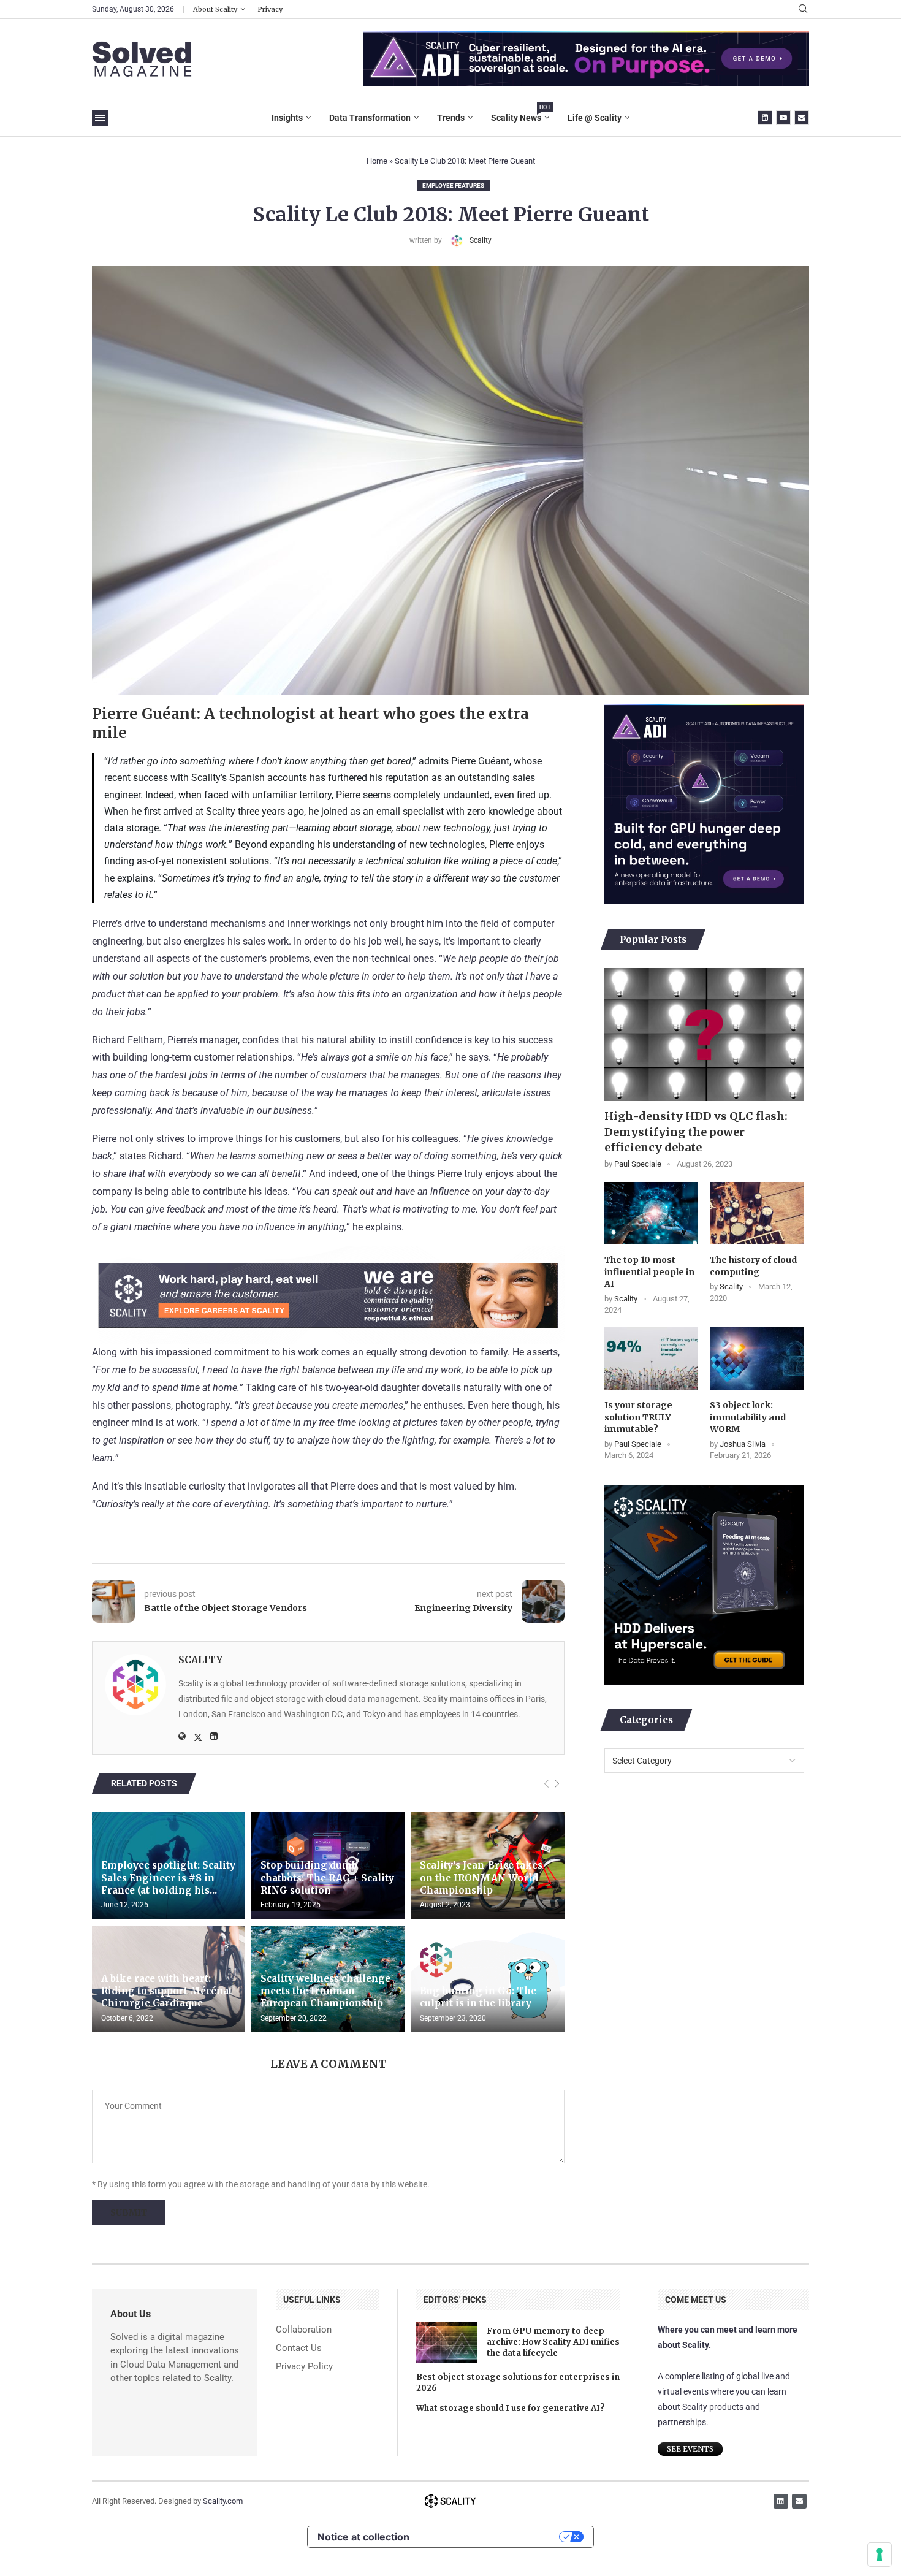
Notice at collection (363, 2537)
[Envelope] (799, 2501)
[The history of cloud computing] (757, 1213)
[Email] (802, 118)
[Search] (803, 9)
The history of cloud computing (753, 1266)
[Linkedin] (765, 118)
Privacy (270, 9)
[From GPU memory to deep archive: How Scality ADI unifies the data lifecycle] (447, 2342)
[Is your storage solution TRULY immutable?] (651, 1358)
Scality (481, 240)
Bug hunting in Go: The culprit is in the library (478, 1997)
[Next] (557, 1784)
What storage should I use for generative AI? (511, 2408)
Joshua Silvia (743, 1444)
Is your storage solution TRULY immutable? (638, 1417)
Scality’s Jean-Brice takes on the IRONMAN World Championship (481, 1878)
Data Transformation (370, 118)
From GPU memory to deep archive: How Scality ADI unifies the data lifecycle (553, 2342)
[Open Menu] (100, 118)
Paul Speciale (638, 1164)
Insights (287, 118)
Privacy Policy (304, 2367)
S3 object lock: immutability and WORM (748, 1417)
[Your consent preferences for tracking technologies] (880, 2555)
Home (377, 161)
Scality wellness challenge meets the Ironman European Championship (325, 1991)
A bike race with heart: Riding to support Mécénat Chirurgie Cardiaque (167, 1991)
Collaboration (304, 2330)
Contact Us (299, 2348)
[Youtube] (783, 118)
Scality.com (223, 2501)
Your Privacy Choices (490, 2537)
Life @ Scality (595, 118)
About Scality (215, 9)
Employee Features (453, 185)
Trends (451, 118)
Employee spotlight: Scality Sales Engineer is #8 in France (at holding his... (168, 1878)
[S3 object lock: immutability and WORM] (757, 1358)
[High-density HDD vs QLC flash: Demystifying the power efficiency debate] (704, 1035)
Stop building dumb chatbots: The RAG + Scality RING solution (327, 1878)
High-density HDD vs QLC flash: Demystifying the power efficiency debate (696, 1131)
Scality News (520, 113)
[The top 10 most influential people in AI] (651, 1213)
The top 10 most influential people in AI (649, 1272)
